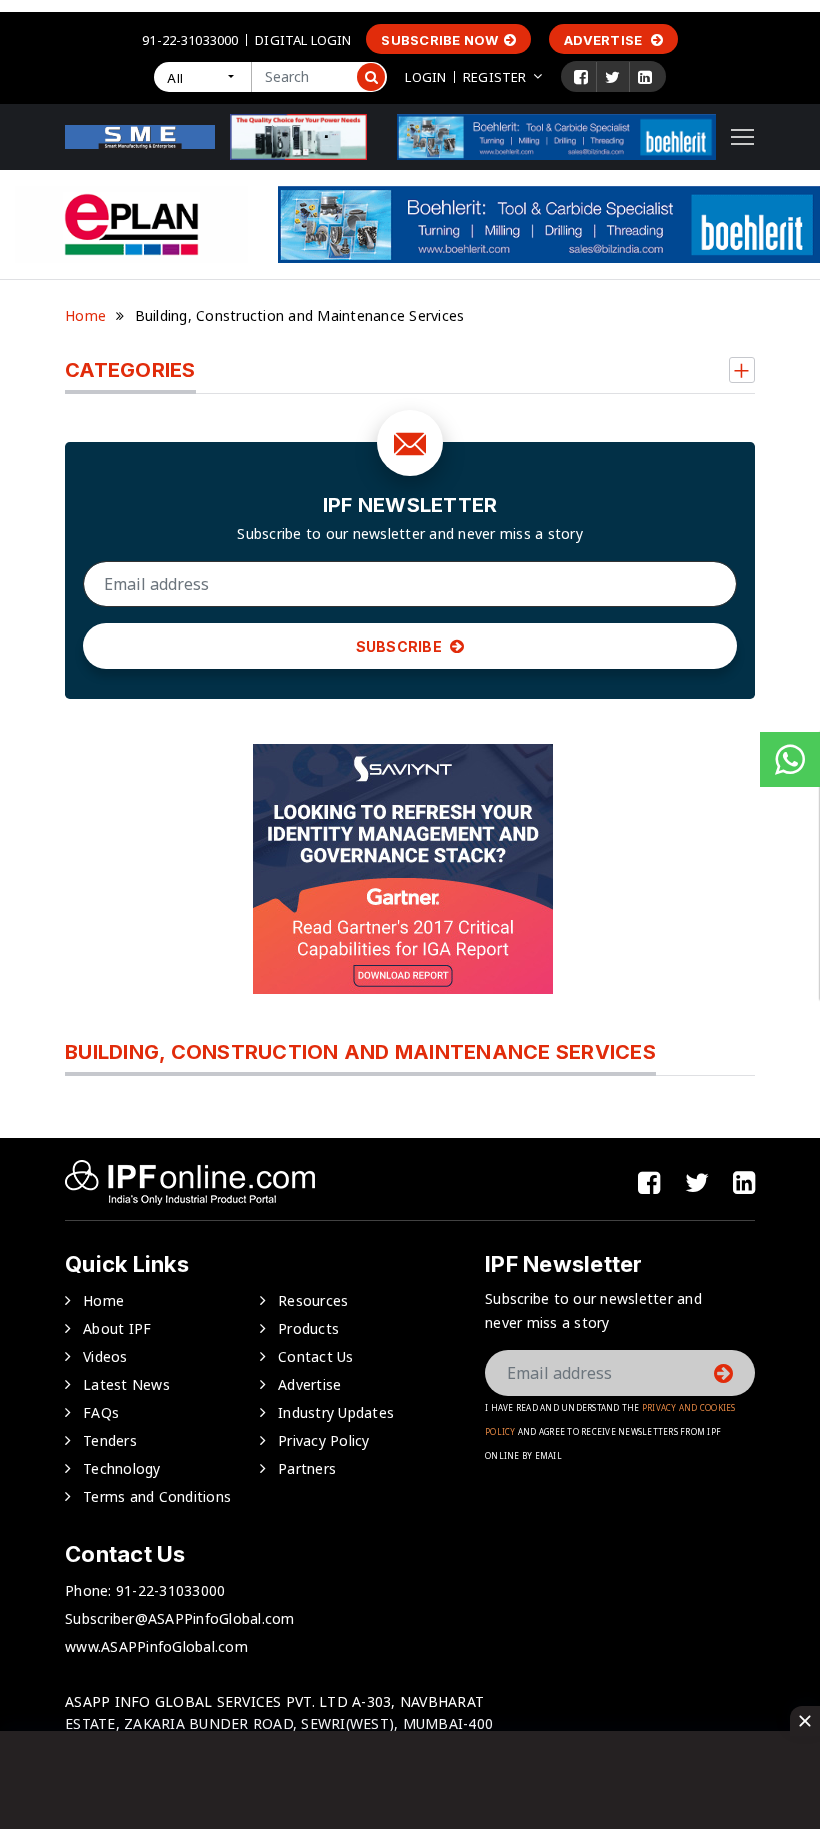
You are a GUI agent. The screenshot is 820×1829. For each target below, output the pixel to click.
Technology (122, 1468)
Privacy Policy (324, 1440)
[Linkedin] (645, 77)
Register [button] (494, 77)
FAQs (101, 1412)
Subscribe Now (439, 40)
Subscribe (401, 646)
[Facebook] (581, 77)
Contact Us (316, 1356)
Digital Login (303, 40)
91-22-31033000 (190, 40)
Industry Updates (336, 1412)
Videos (105, 1356)
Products (308, 1328)
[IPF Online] (140, 135)
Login (425, 77)
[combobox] (202, 77)
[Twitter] (612, 77)
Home (85, 315)
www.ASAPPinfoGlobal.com (156, 1646)
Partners (307, 1468)
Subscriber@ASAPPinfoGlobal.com (180, 1618)
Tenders (110, 1440)
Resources (313, 1300)
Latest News (126, 1384)
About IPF (117, 1328)
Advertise (605, 40)
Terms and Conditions (157, 1496)
